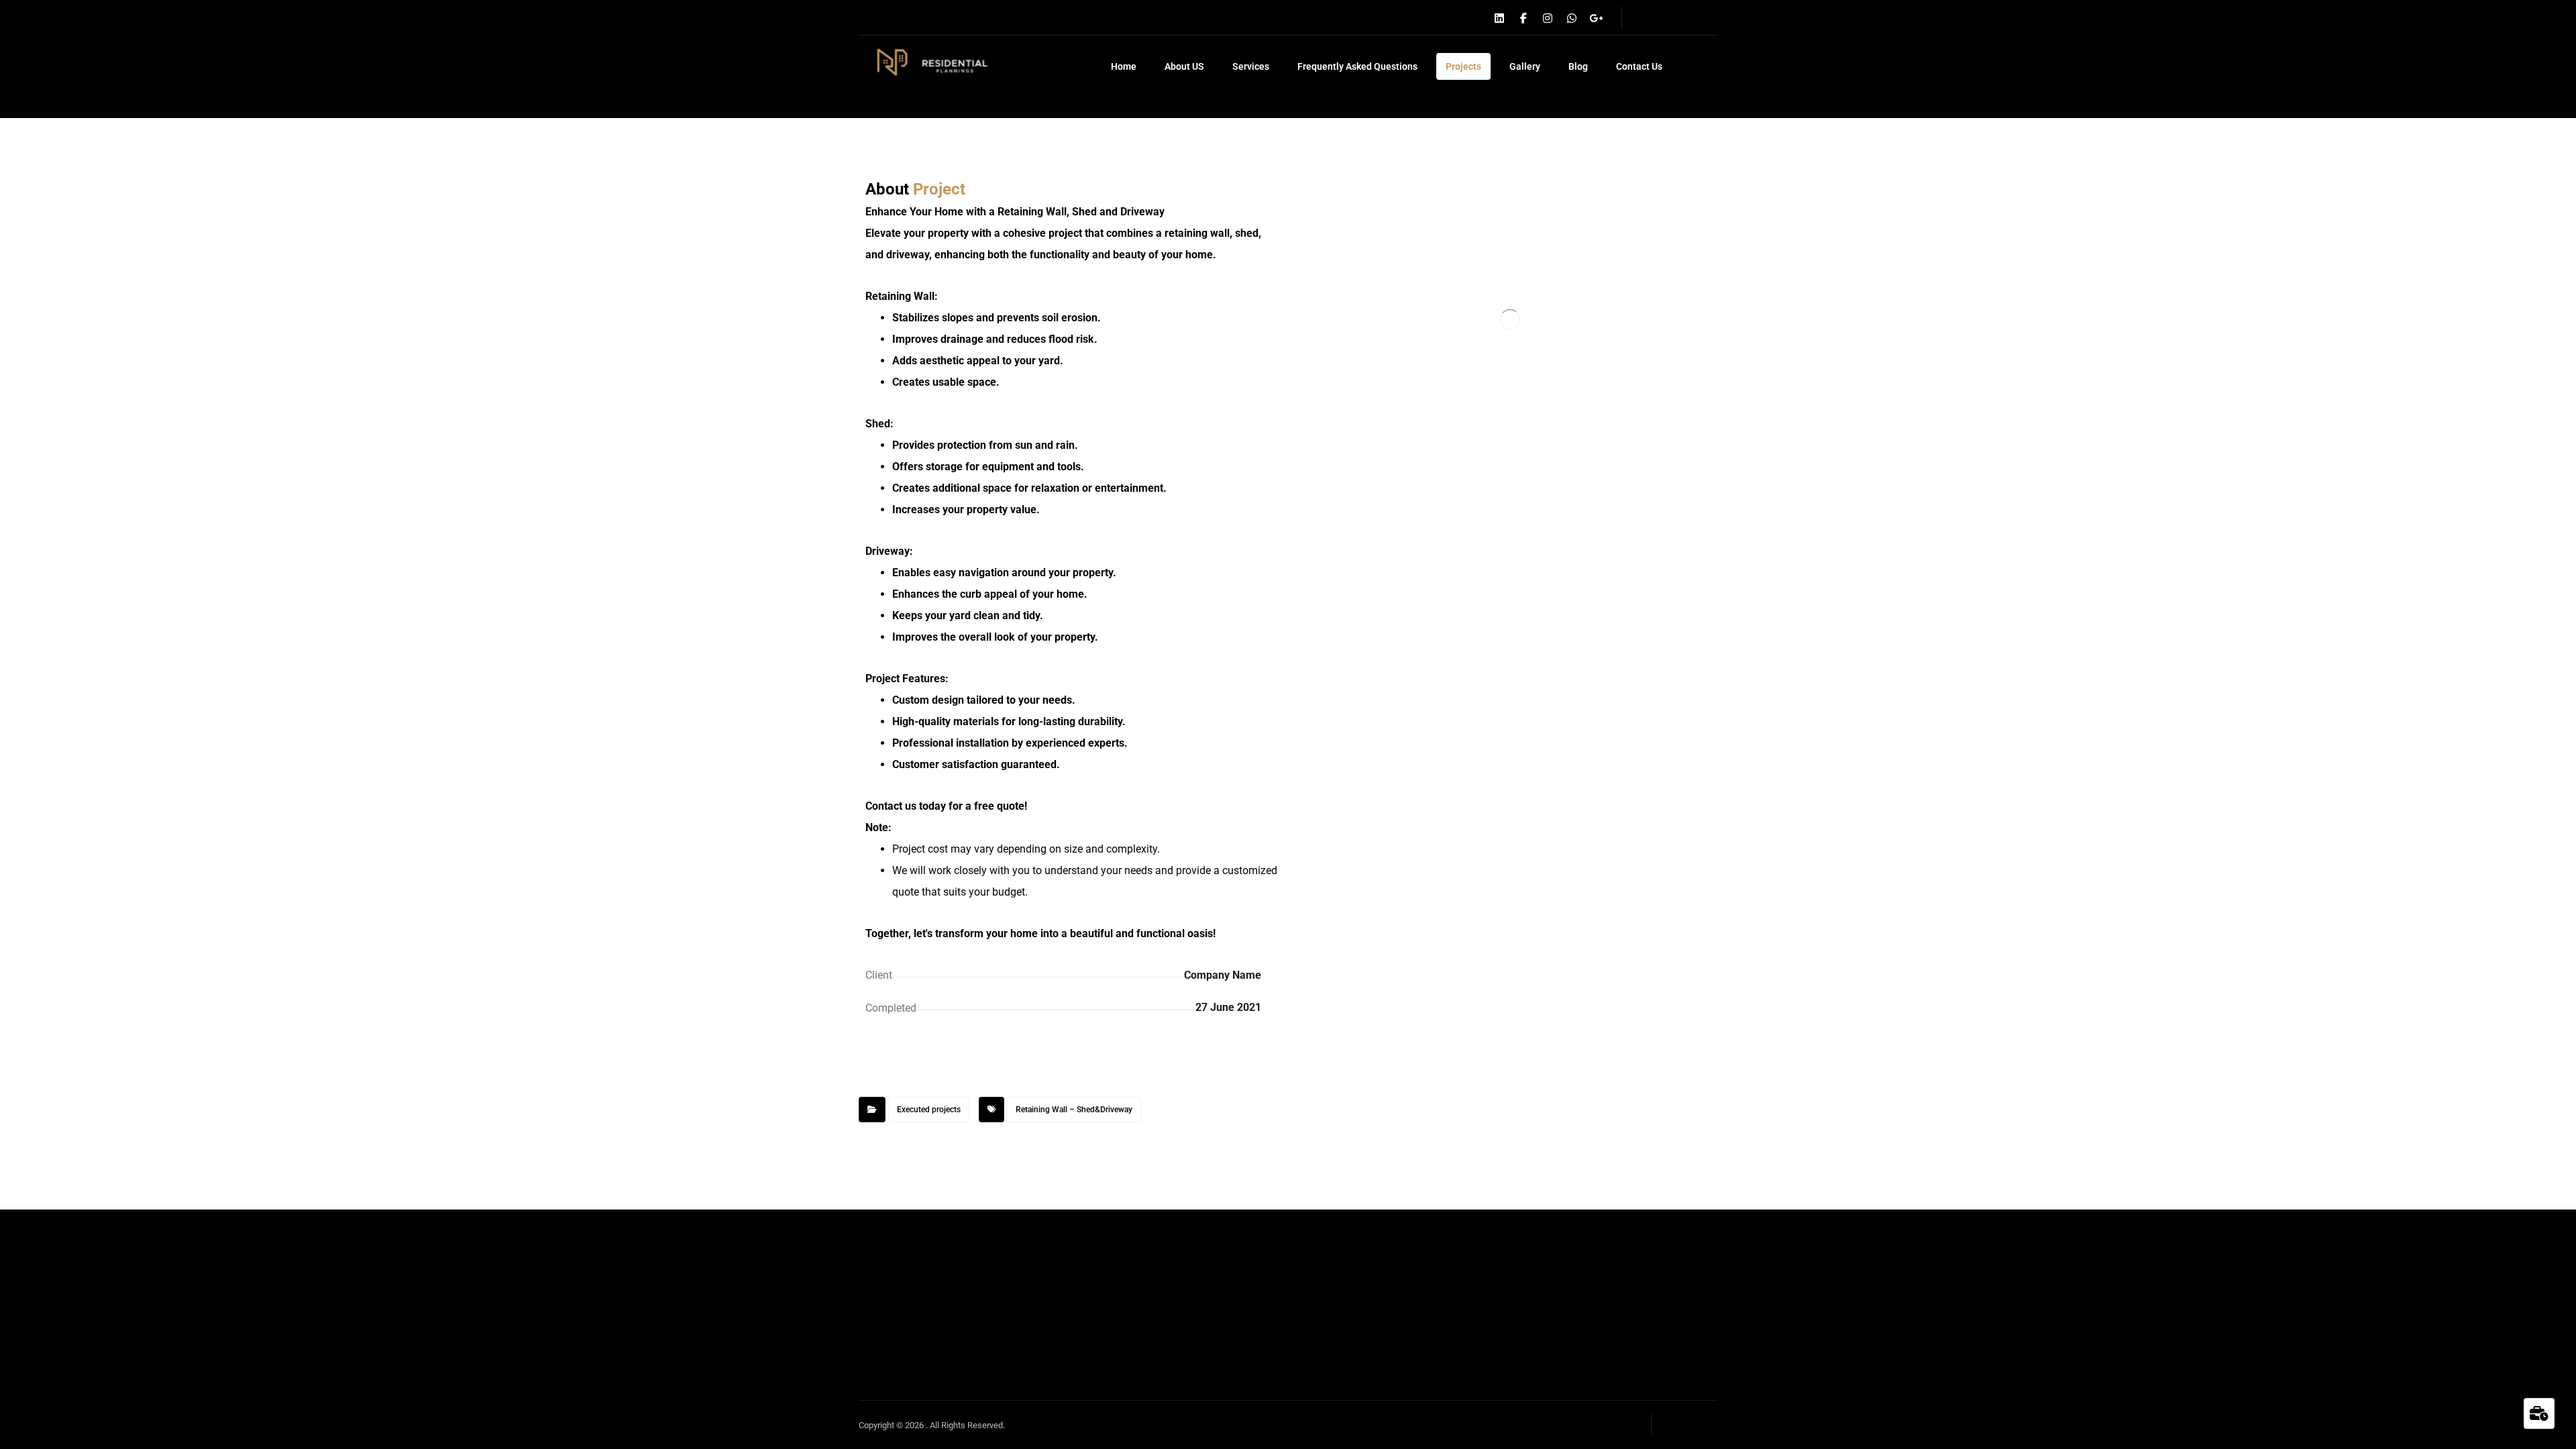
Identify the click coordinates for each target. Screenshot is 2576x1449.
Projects (1490, 1218)
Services (1491, 1239)
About (1485, 1196)
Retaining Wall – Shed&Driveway (1074, 1110)
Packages (1494, 1261)
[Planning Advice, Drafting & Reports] (927, 63)
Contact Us (1497, 1282)
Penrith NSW (1650, 1239)
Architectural (1650, 1218)
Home (1485, 1175)
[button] (1499, 18)
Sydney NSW (1651, 1261)
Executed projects (929, 1110)
